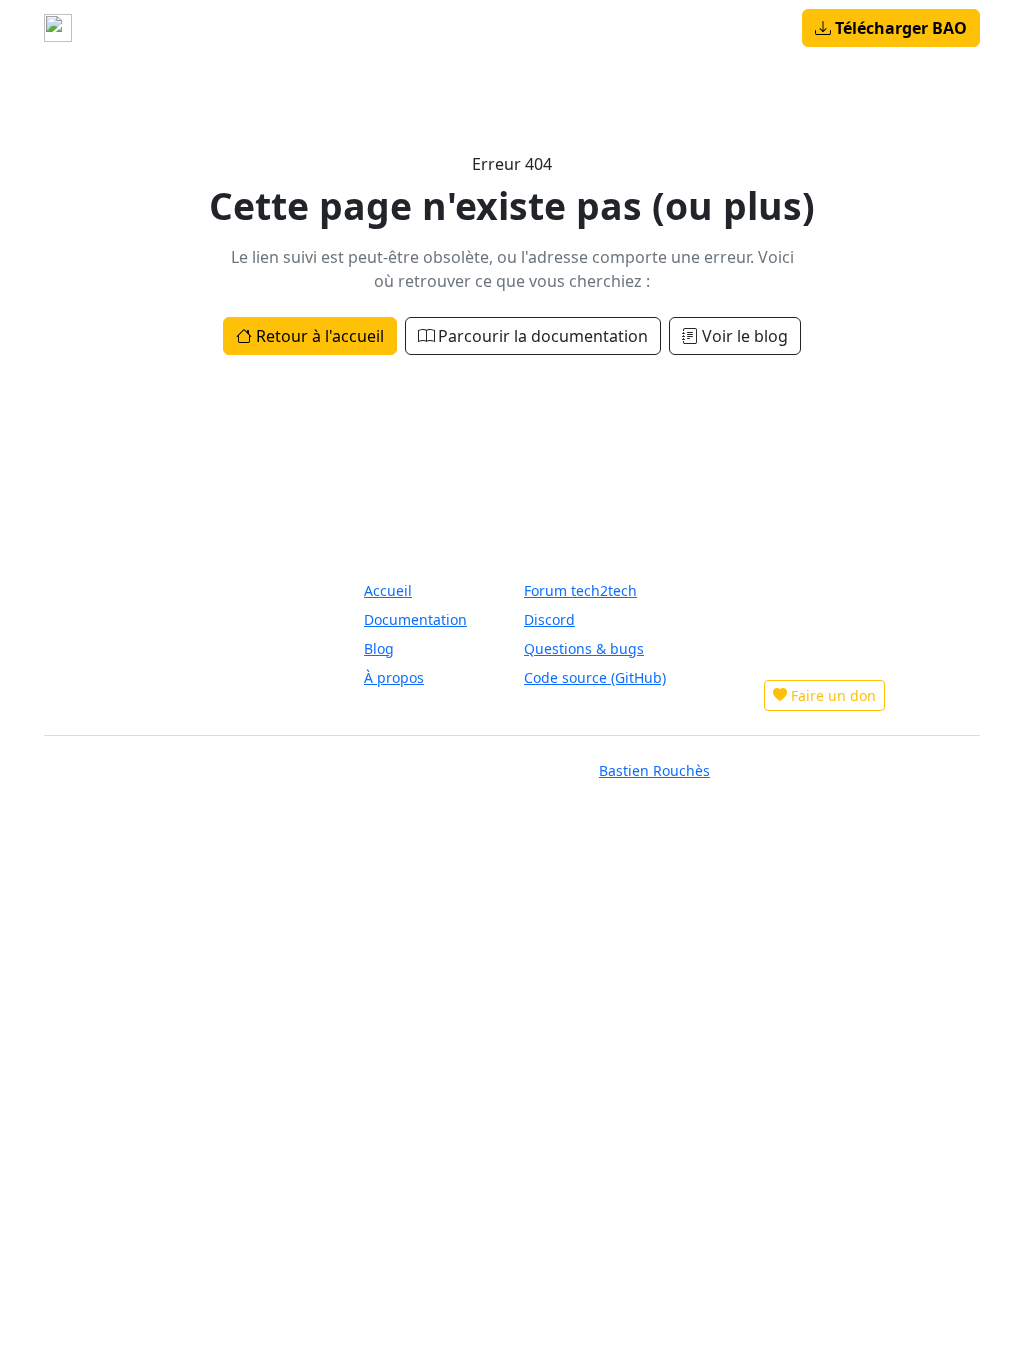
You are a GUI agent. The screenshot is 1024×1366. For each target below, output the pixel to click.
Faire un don (833, 695)
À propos (447, 28)
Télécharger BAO (901, 28)
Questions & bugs (584, 648)
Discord (549, 619)
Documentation (415, 619)
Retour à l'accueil (320, 336)
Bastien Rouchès (654, 770)
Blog (380, 28)
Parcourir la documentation (543, 336)
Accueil (173, 28)
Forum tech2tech (580, 590)
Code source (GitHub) (595, 677)
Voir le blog (745, 336)
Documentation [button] (275, 28)
